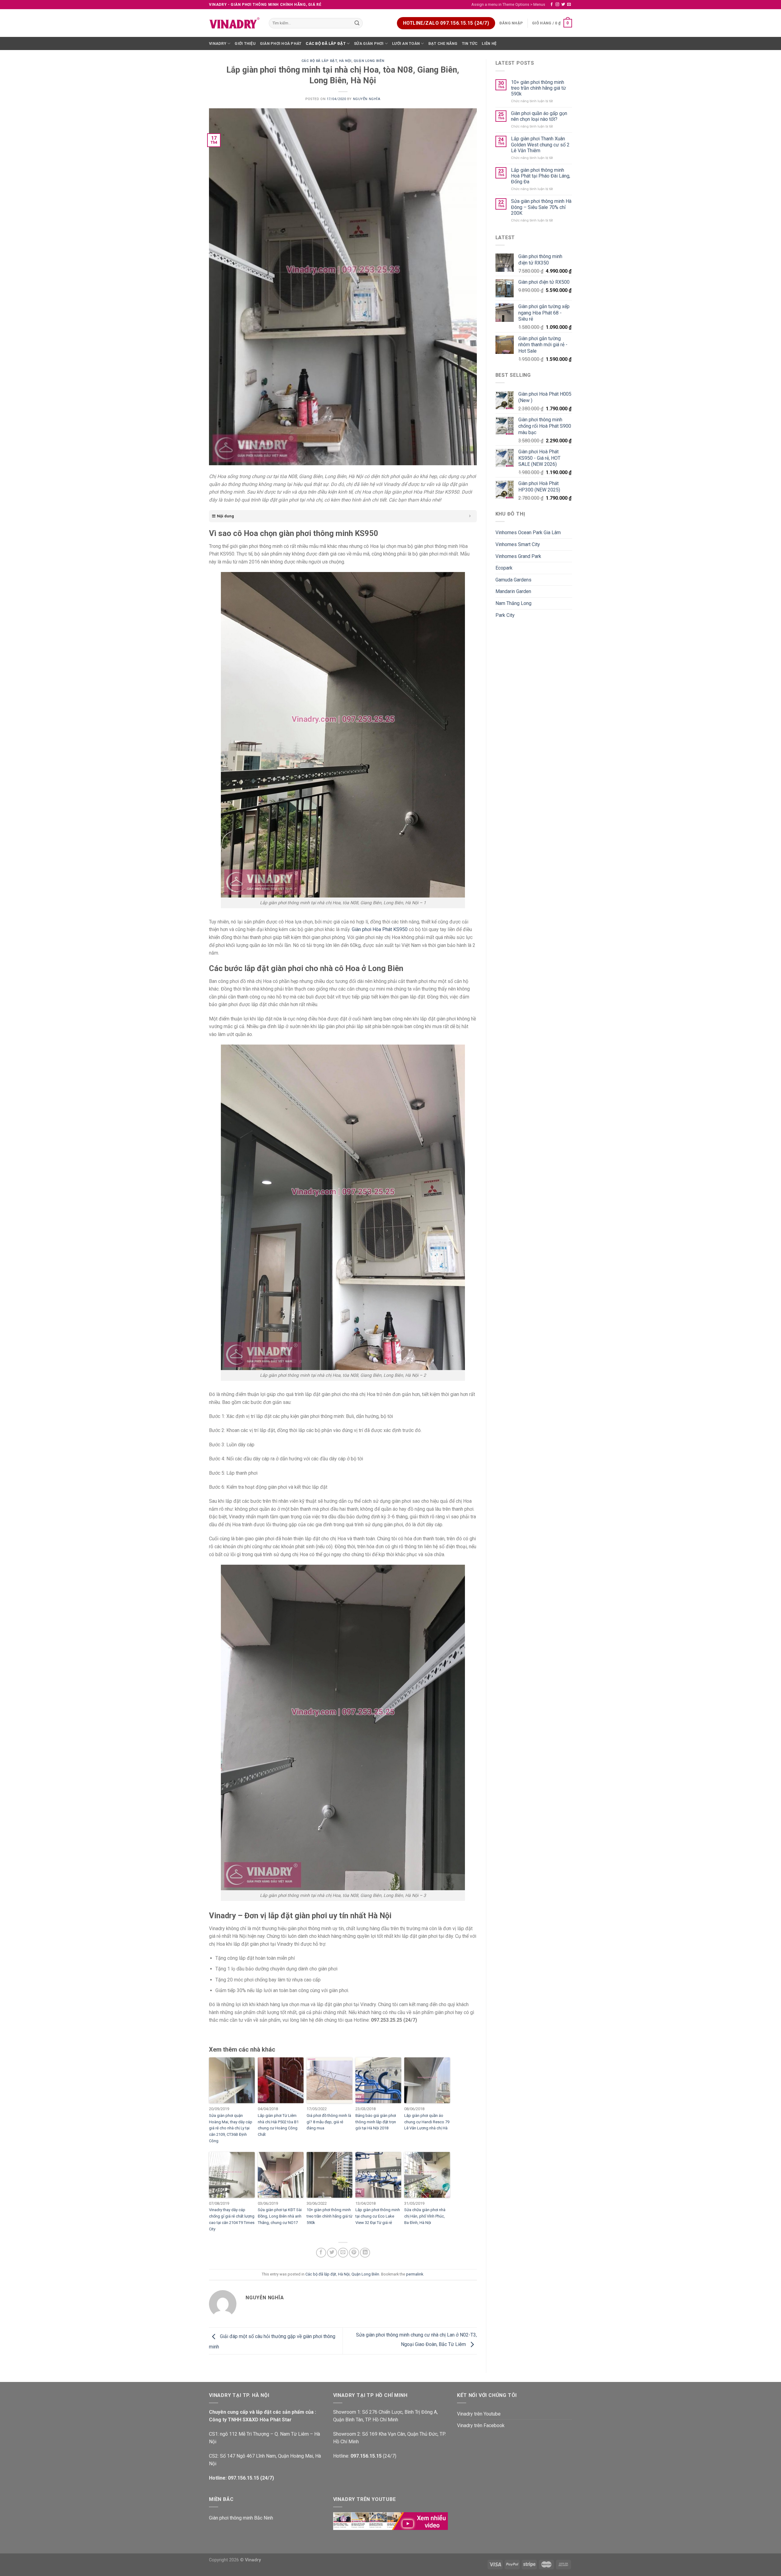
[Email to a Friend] (343, 2253)
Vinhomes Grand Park (518, 556)
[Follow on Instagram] (557, 5)
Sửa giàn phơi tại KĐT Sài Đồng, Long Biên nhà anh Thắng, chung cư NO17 (280, 2216)
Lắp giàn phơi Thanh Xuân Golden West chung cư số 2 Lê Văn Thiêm (540, 144)
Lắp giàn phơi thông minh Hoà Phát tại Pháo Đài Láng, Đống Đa (541, 176)
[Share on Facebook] (321, 2253)
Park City (505, 615)
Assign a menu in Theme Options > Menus (508, 4)
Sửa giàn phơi (369, 43)
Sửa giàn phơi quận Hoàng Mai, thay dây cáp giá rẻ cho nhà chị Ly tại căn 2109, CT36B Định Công (231, 2128)
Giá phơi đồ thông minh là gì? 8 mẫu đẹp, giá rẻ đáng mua (329, 2122)
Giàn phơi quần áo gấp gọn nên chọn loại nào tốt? (539, 116)
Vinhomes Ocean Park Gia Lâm (528, 532)
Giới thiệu (245, 43)
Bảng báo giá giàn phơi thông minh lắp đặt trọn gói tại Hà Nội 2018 (376, 2122)
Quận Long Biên (369, 61)
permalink (415, 2274)
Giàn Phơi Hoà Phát (281, 43)
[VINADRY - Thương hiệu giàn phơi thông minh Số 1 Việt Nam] (234, 23)
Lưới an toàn (406, 43)
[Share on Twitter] (332, 2253)
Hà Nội (345, 61)
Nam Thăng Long (513, 603)
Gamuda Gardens (513, 580)
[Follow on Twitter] (563, 5)
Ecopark (504, 568)
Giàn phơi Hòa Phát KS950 (380, 929)
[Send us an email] (569, 5)
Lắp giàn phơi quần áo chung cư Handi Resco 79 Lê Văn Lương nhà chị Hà (427, 2122)
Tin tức (470, 43)
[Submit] (357, 23)
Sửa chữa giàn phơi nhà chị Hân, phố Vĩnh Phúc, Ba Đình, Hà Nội (425, 2216)
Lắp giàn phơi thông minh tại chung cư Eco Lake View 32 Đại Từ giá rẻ (378, 2216)
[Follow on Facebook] (552, 5)
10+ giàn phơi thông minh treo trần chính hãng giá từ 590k (329, 2216)
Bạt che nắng (443, 43)
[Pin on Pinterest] (354, 2253)
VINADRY (218, 43)
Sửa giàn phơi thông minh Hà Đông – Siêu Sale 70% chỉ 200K (541, 207)
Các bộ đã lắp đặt (326, 43)
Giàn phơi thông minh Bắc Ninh (241, 2518)
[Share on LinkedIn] (365, 2253)
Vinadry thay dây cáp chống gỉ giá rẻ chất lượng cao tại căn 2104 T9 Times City (232, 2219)
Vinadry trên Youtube (479, 2414)
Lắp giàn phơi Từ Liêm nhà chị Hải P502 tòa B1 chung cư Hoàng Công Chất (278, 2125)
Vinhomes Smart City (518, 544)
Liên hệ (489, 43)
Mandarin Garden (513, 591)
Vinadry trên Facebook (481, 2425)
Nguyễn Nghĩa (367, 99)
